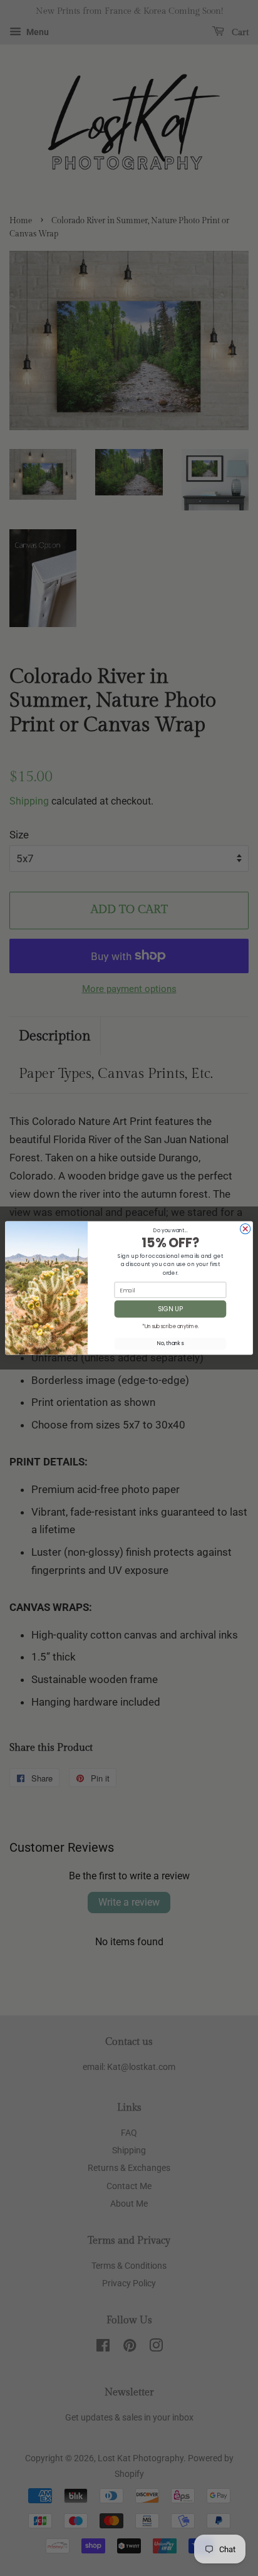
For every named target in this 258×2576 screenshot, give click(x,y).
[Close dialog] (245, 1229)
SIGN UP (170, 1309)
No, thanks (170, 1344)
